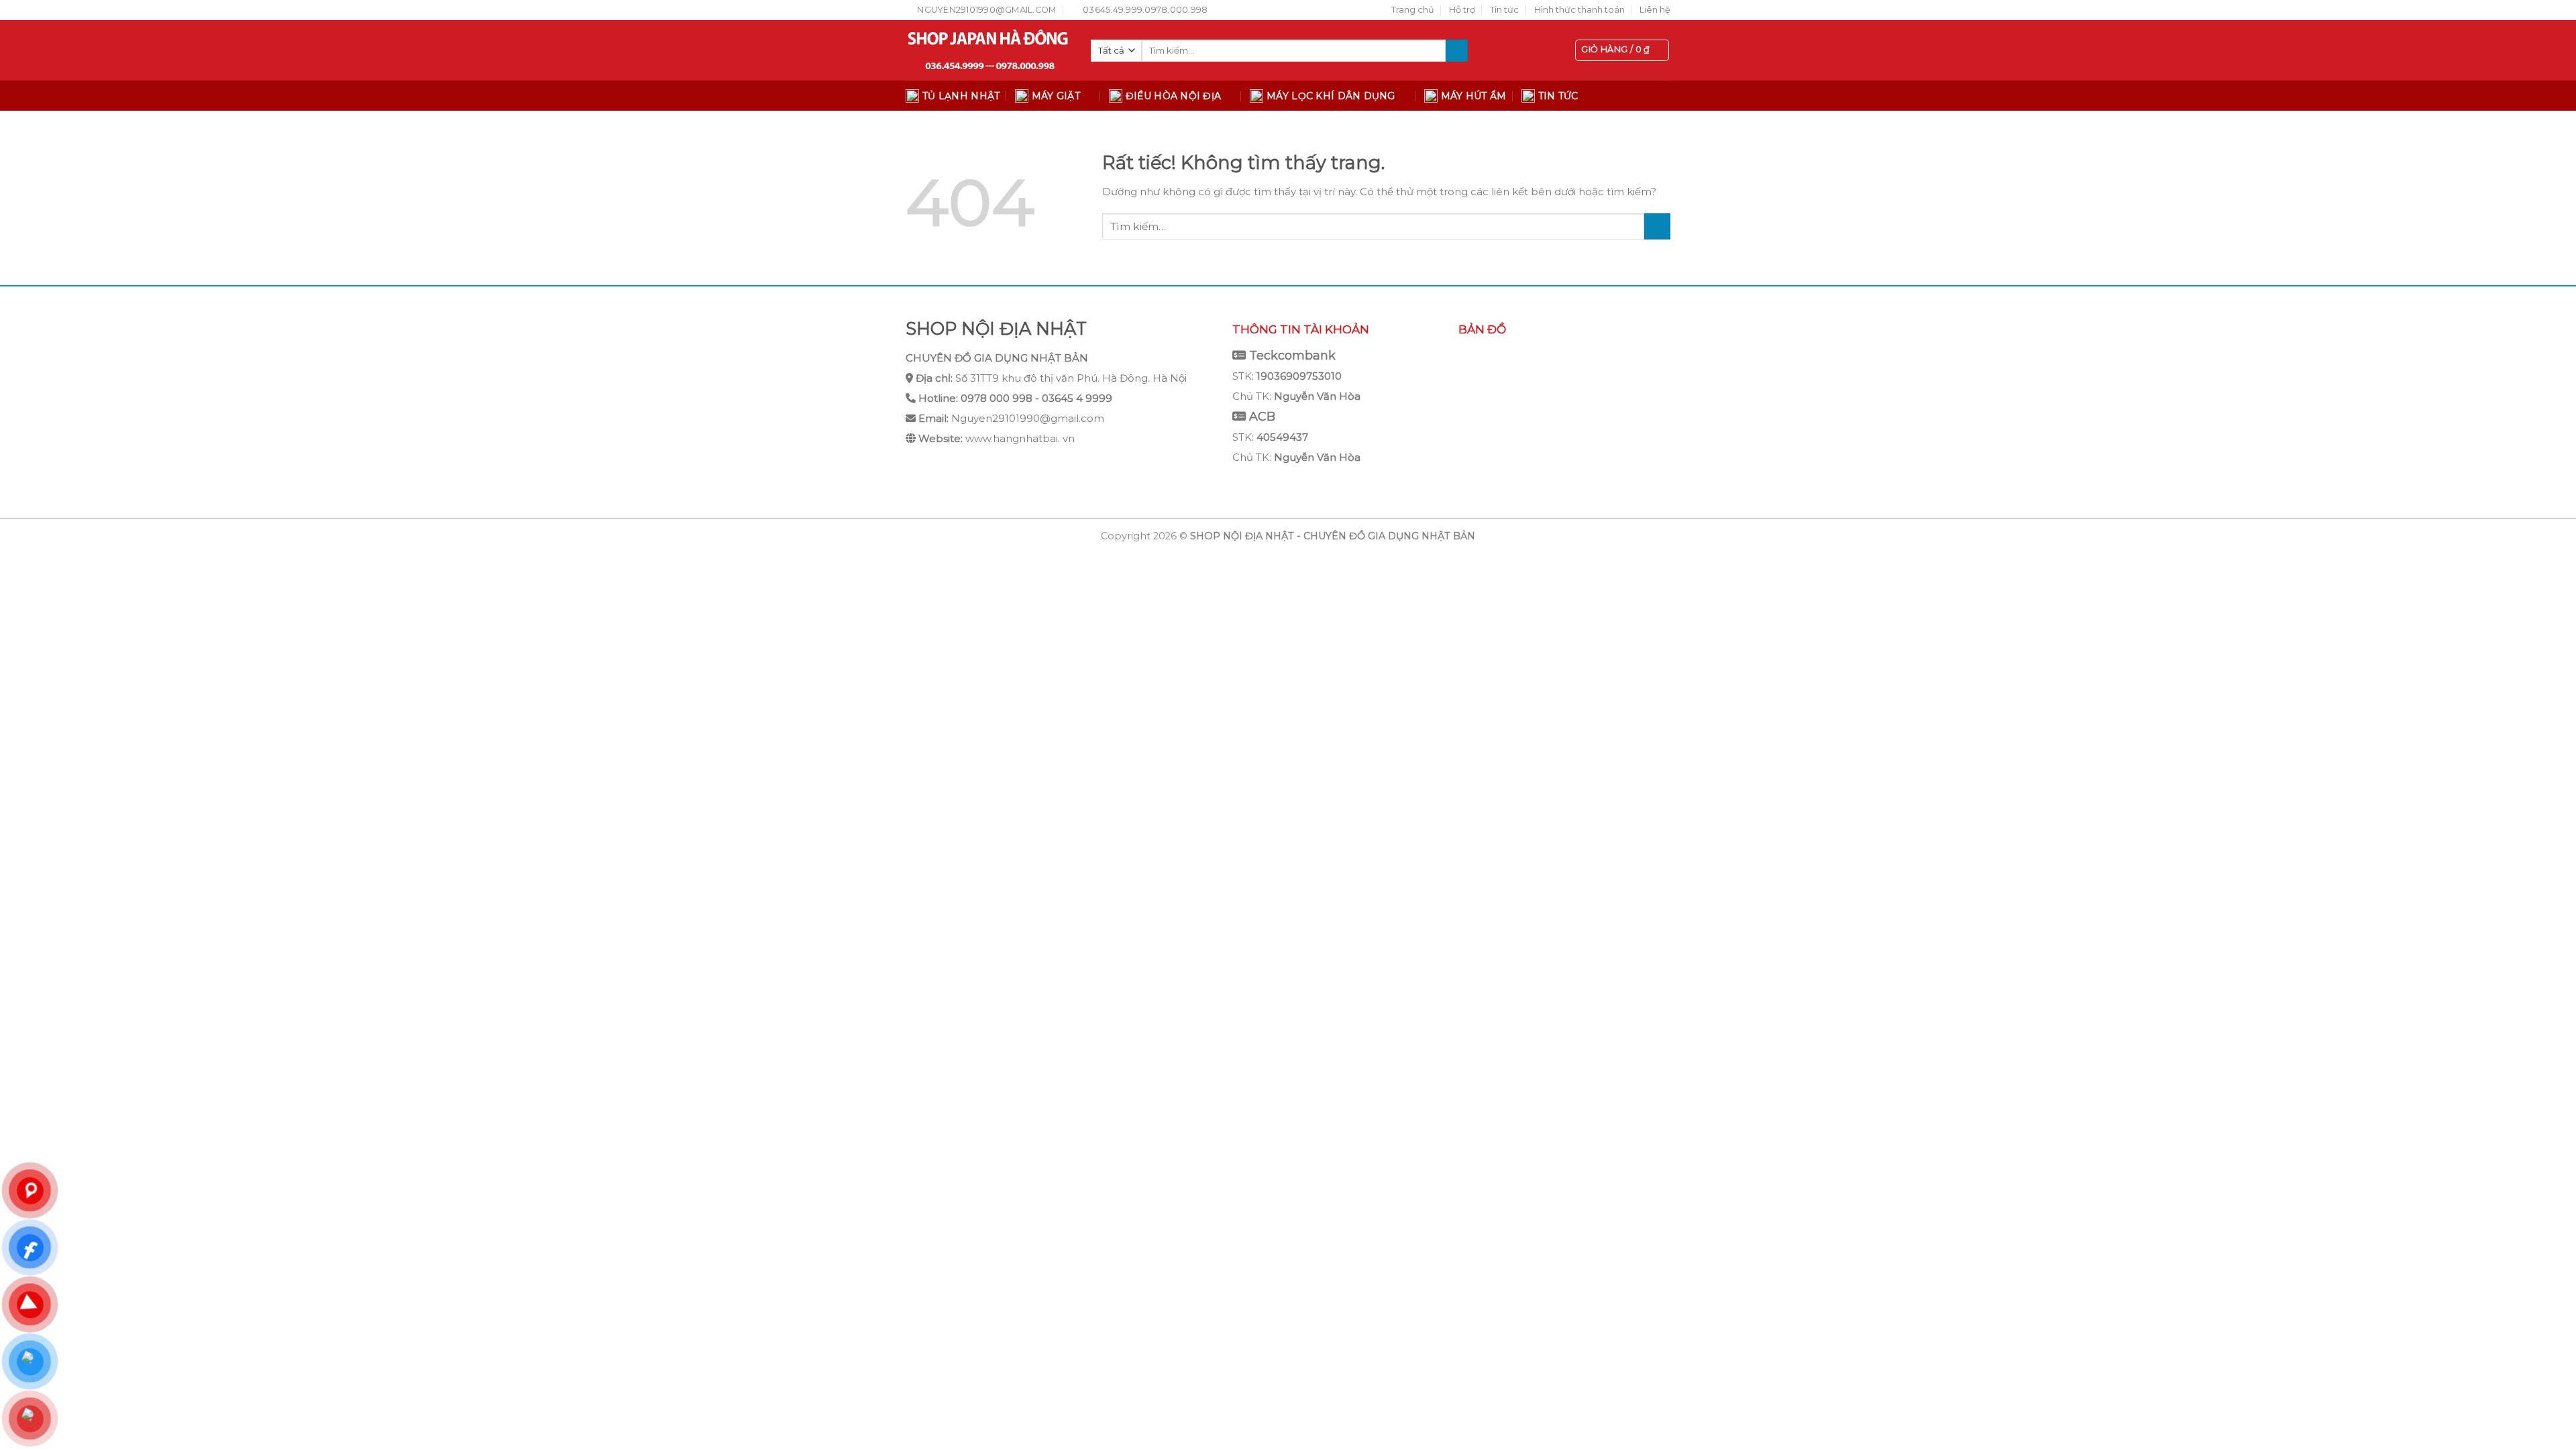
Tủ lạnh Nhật (961, 96)
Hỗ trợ (1462, 10)
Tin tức (1504, 10)
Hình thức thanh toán (1579, 10)
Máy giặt (1056, 96)
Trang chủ (1413, 10)
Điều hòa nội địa (1173, 96)
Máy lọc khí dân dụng (1331, 96)
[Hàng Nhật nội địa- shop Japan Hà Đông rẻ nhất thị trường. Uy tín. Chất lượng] (988, 50)
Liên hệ (1655, 10)
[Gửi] (1457, 51)
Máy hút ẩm (1474, 96)
